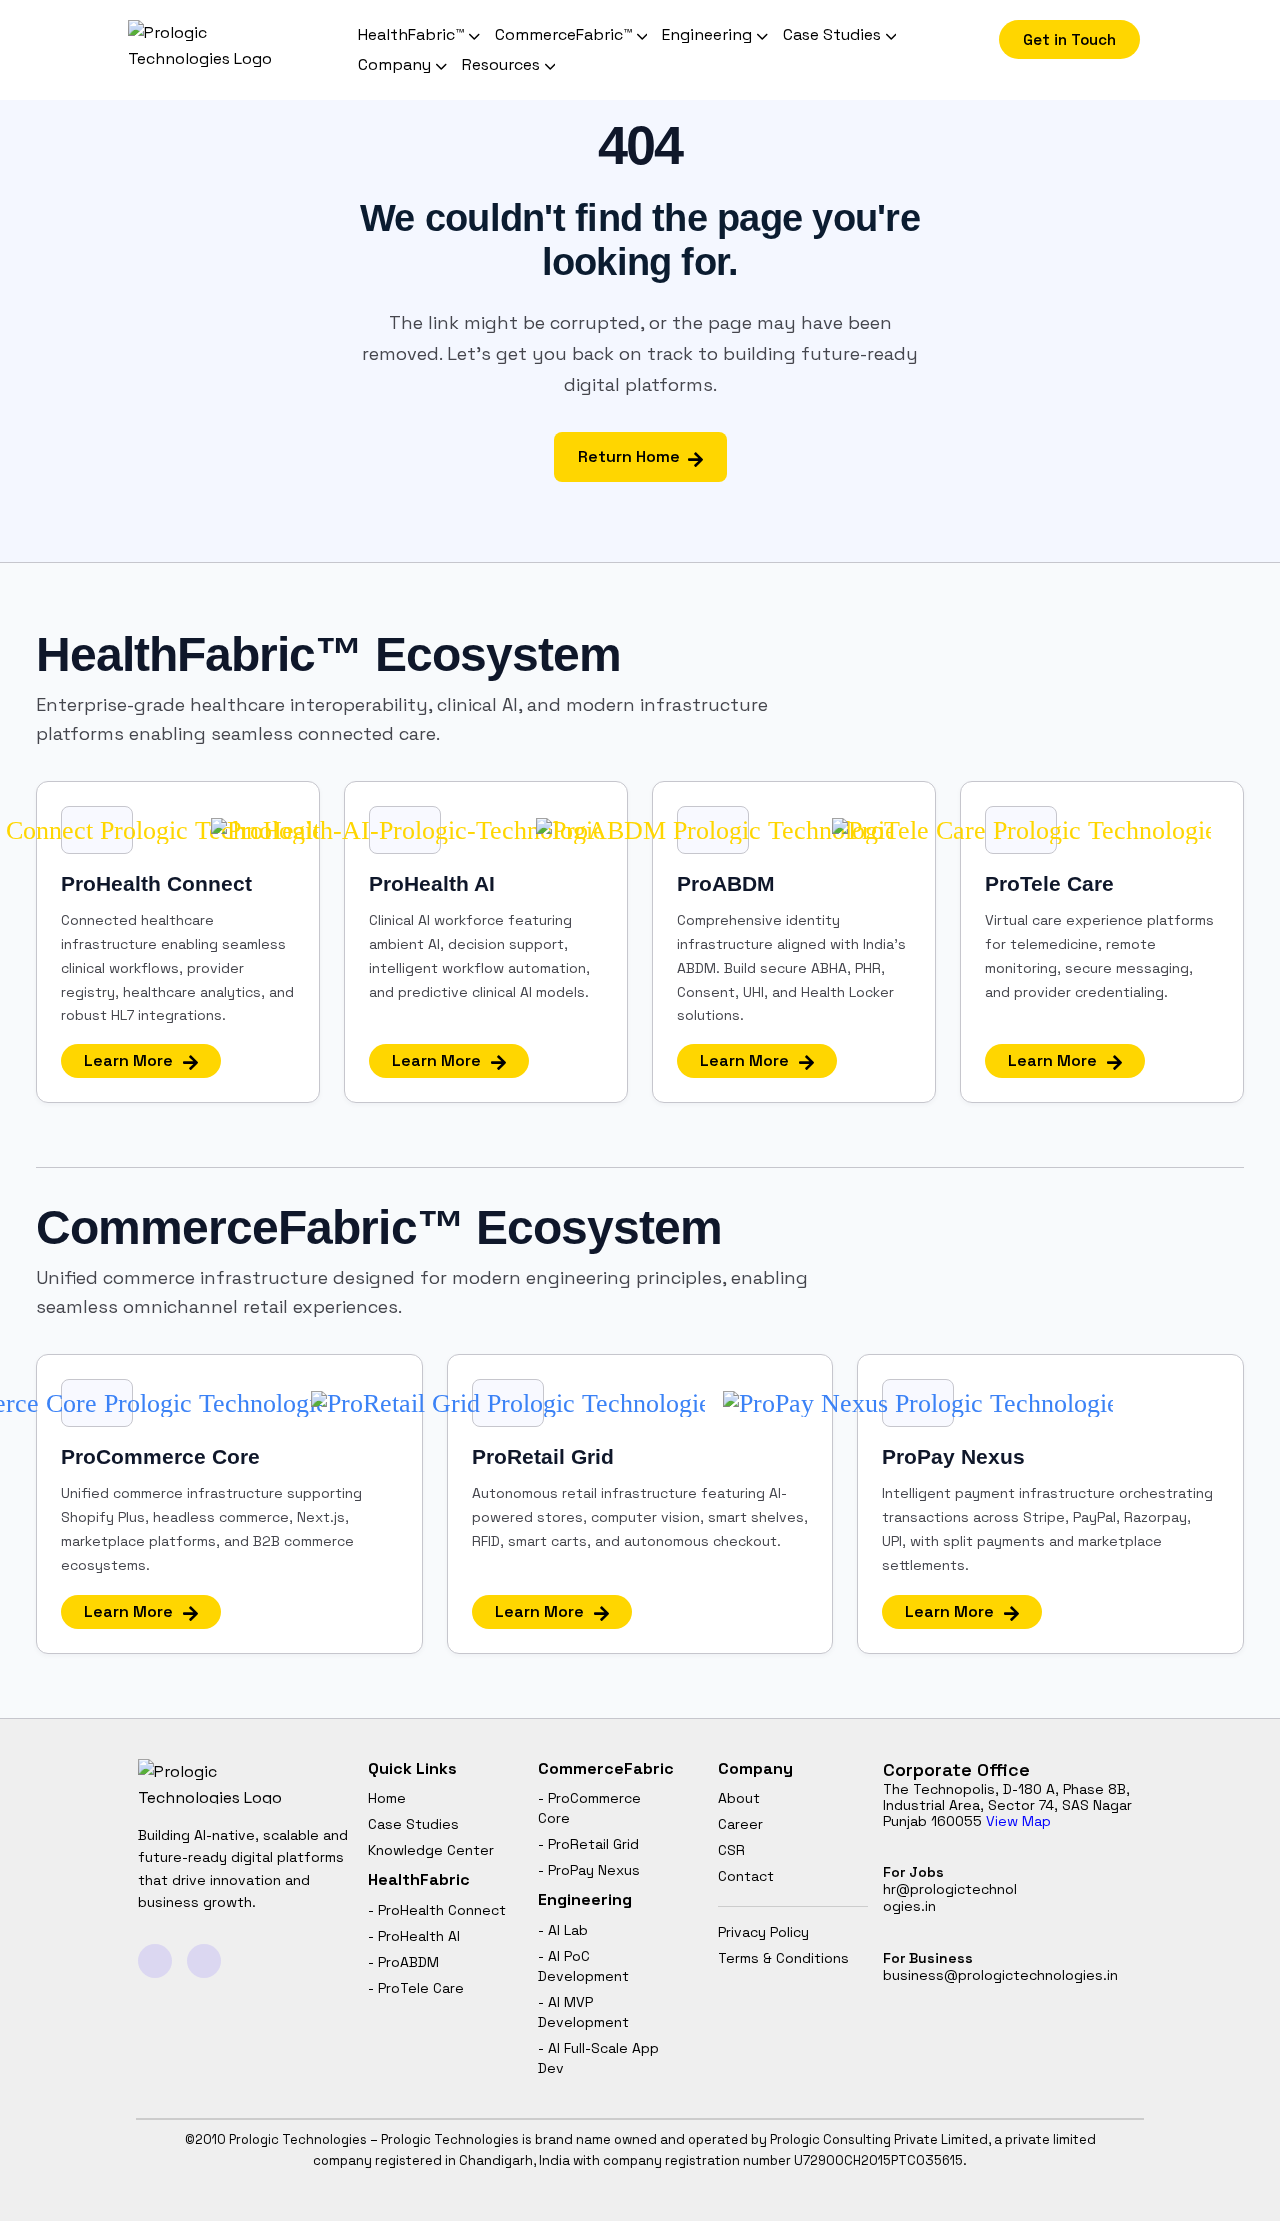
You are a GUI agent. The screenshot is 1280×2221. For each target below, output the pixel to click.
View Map (1018, 1821)
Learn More (128, 1060)
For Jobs (950, 1889)
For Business (1000, 1966)
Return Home (629, 456)
